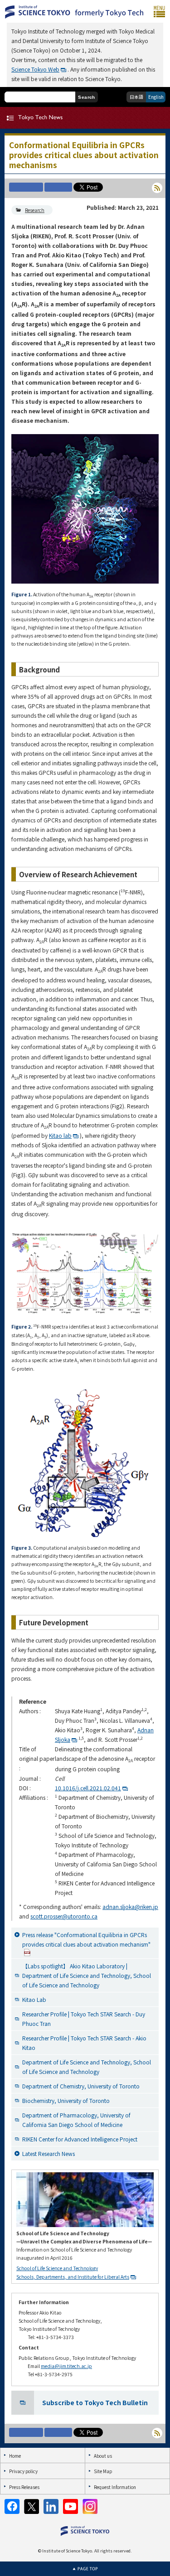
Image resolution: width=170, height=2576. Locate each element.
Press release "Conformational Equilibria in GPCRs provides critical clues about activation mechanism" (86, 1939)
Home (15, 2456)
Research (35, 210)
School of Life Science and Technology (57, 2268)
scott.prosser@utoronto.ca (64, 1916)
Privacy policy (23, 2471)
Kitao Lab (34, 1999)
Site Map (103, 2471)
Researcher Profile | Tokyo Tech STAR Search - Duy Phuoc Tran (84, 2019)
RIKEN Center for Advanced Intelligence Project (80, 2139)
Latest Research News (49, 2153)
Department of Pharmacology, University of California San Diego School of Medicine (76, 2120)
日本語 (136, 97)
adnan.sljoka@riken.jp (130, 1907)
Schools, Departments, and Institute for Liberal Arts (73, 2277)
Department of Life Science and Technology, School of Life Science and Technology (87, 2067)
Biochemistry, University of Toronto (66, 2100)
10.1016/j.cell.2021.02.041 (88, 1788)
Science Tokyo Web (35, 69)
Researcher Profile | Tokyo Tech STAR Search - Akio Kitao (84, 2043)
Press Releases (24, 2487)
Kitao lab (60, 1135)
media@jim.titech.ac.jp (66, 2366)
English (156, 97)
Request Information (115, 2487)
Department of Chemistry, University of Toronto (81, 2086)
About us (103, 2456)
